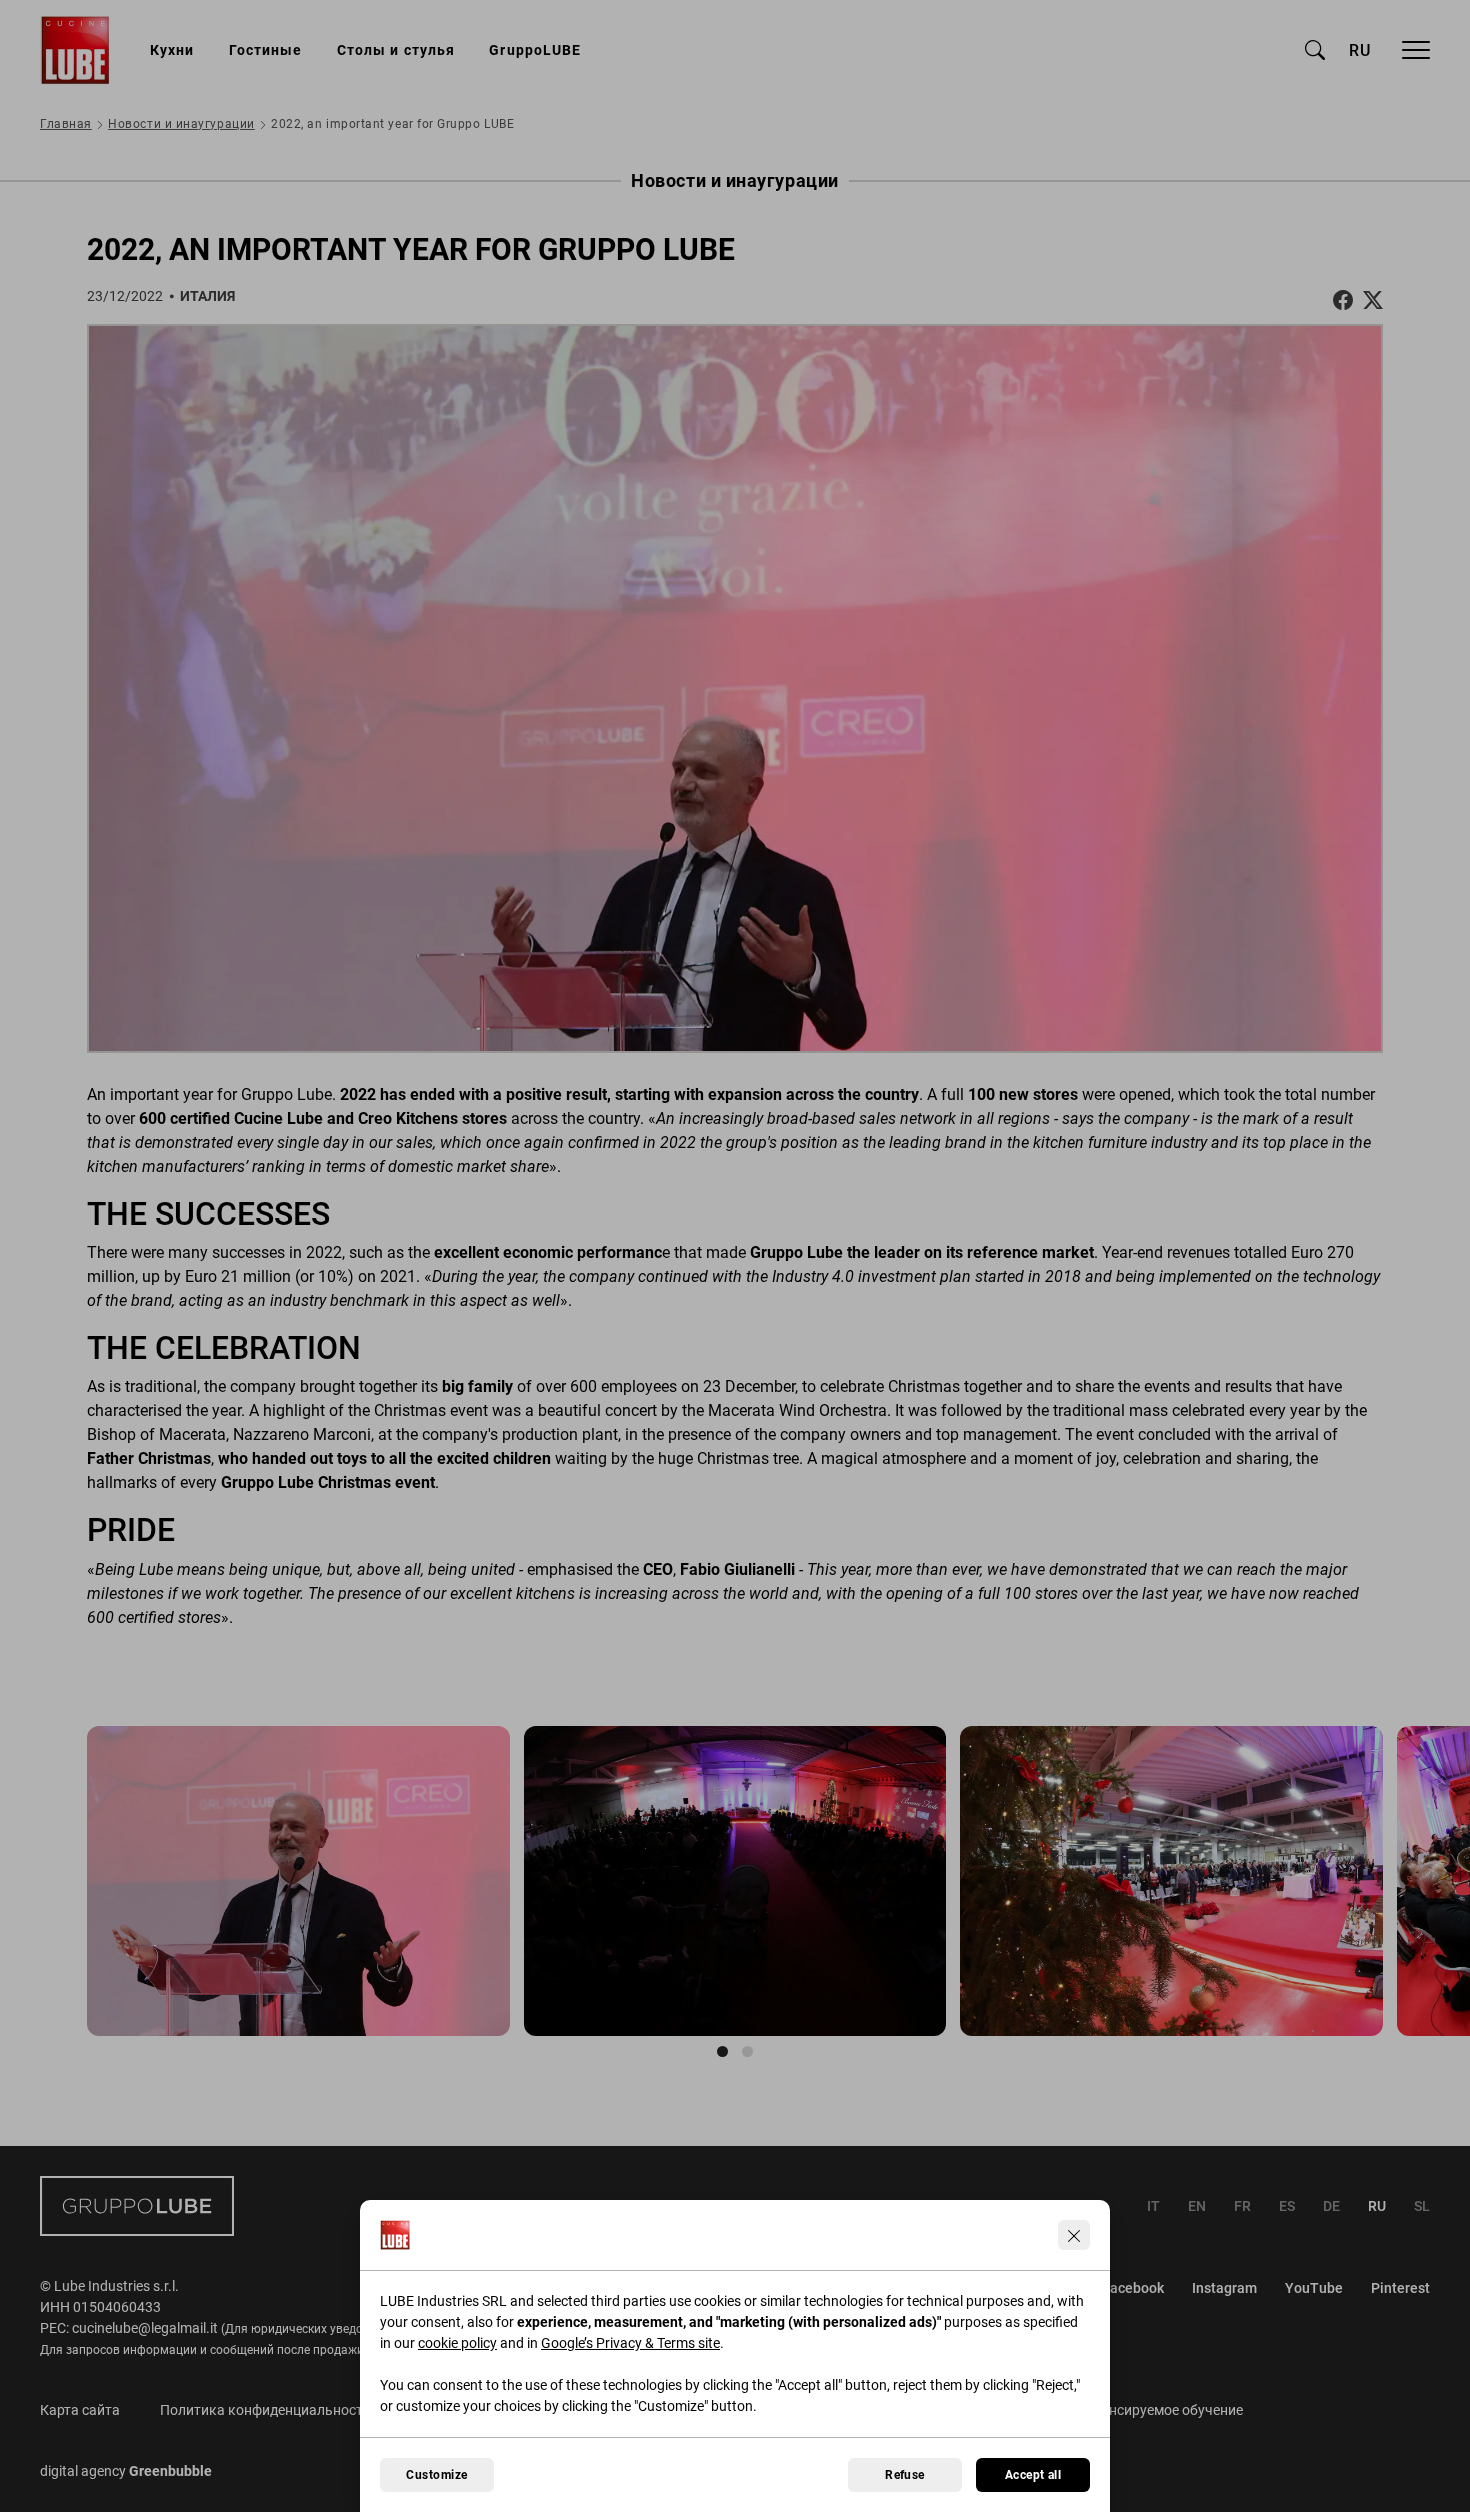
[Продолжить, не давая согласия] (1074, 2235)
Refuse (905, 2475)
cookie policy (457, 2343)
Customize (436, 2475)
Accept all (1033, 2475)
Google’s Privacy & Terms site (630, 2343)
